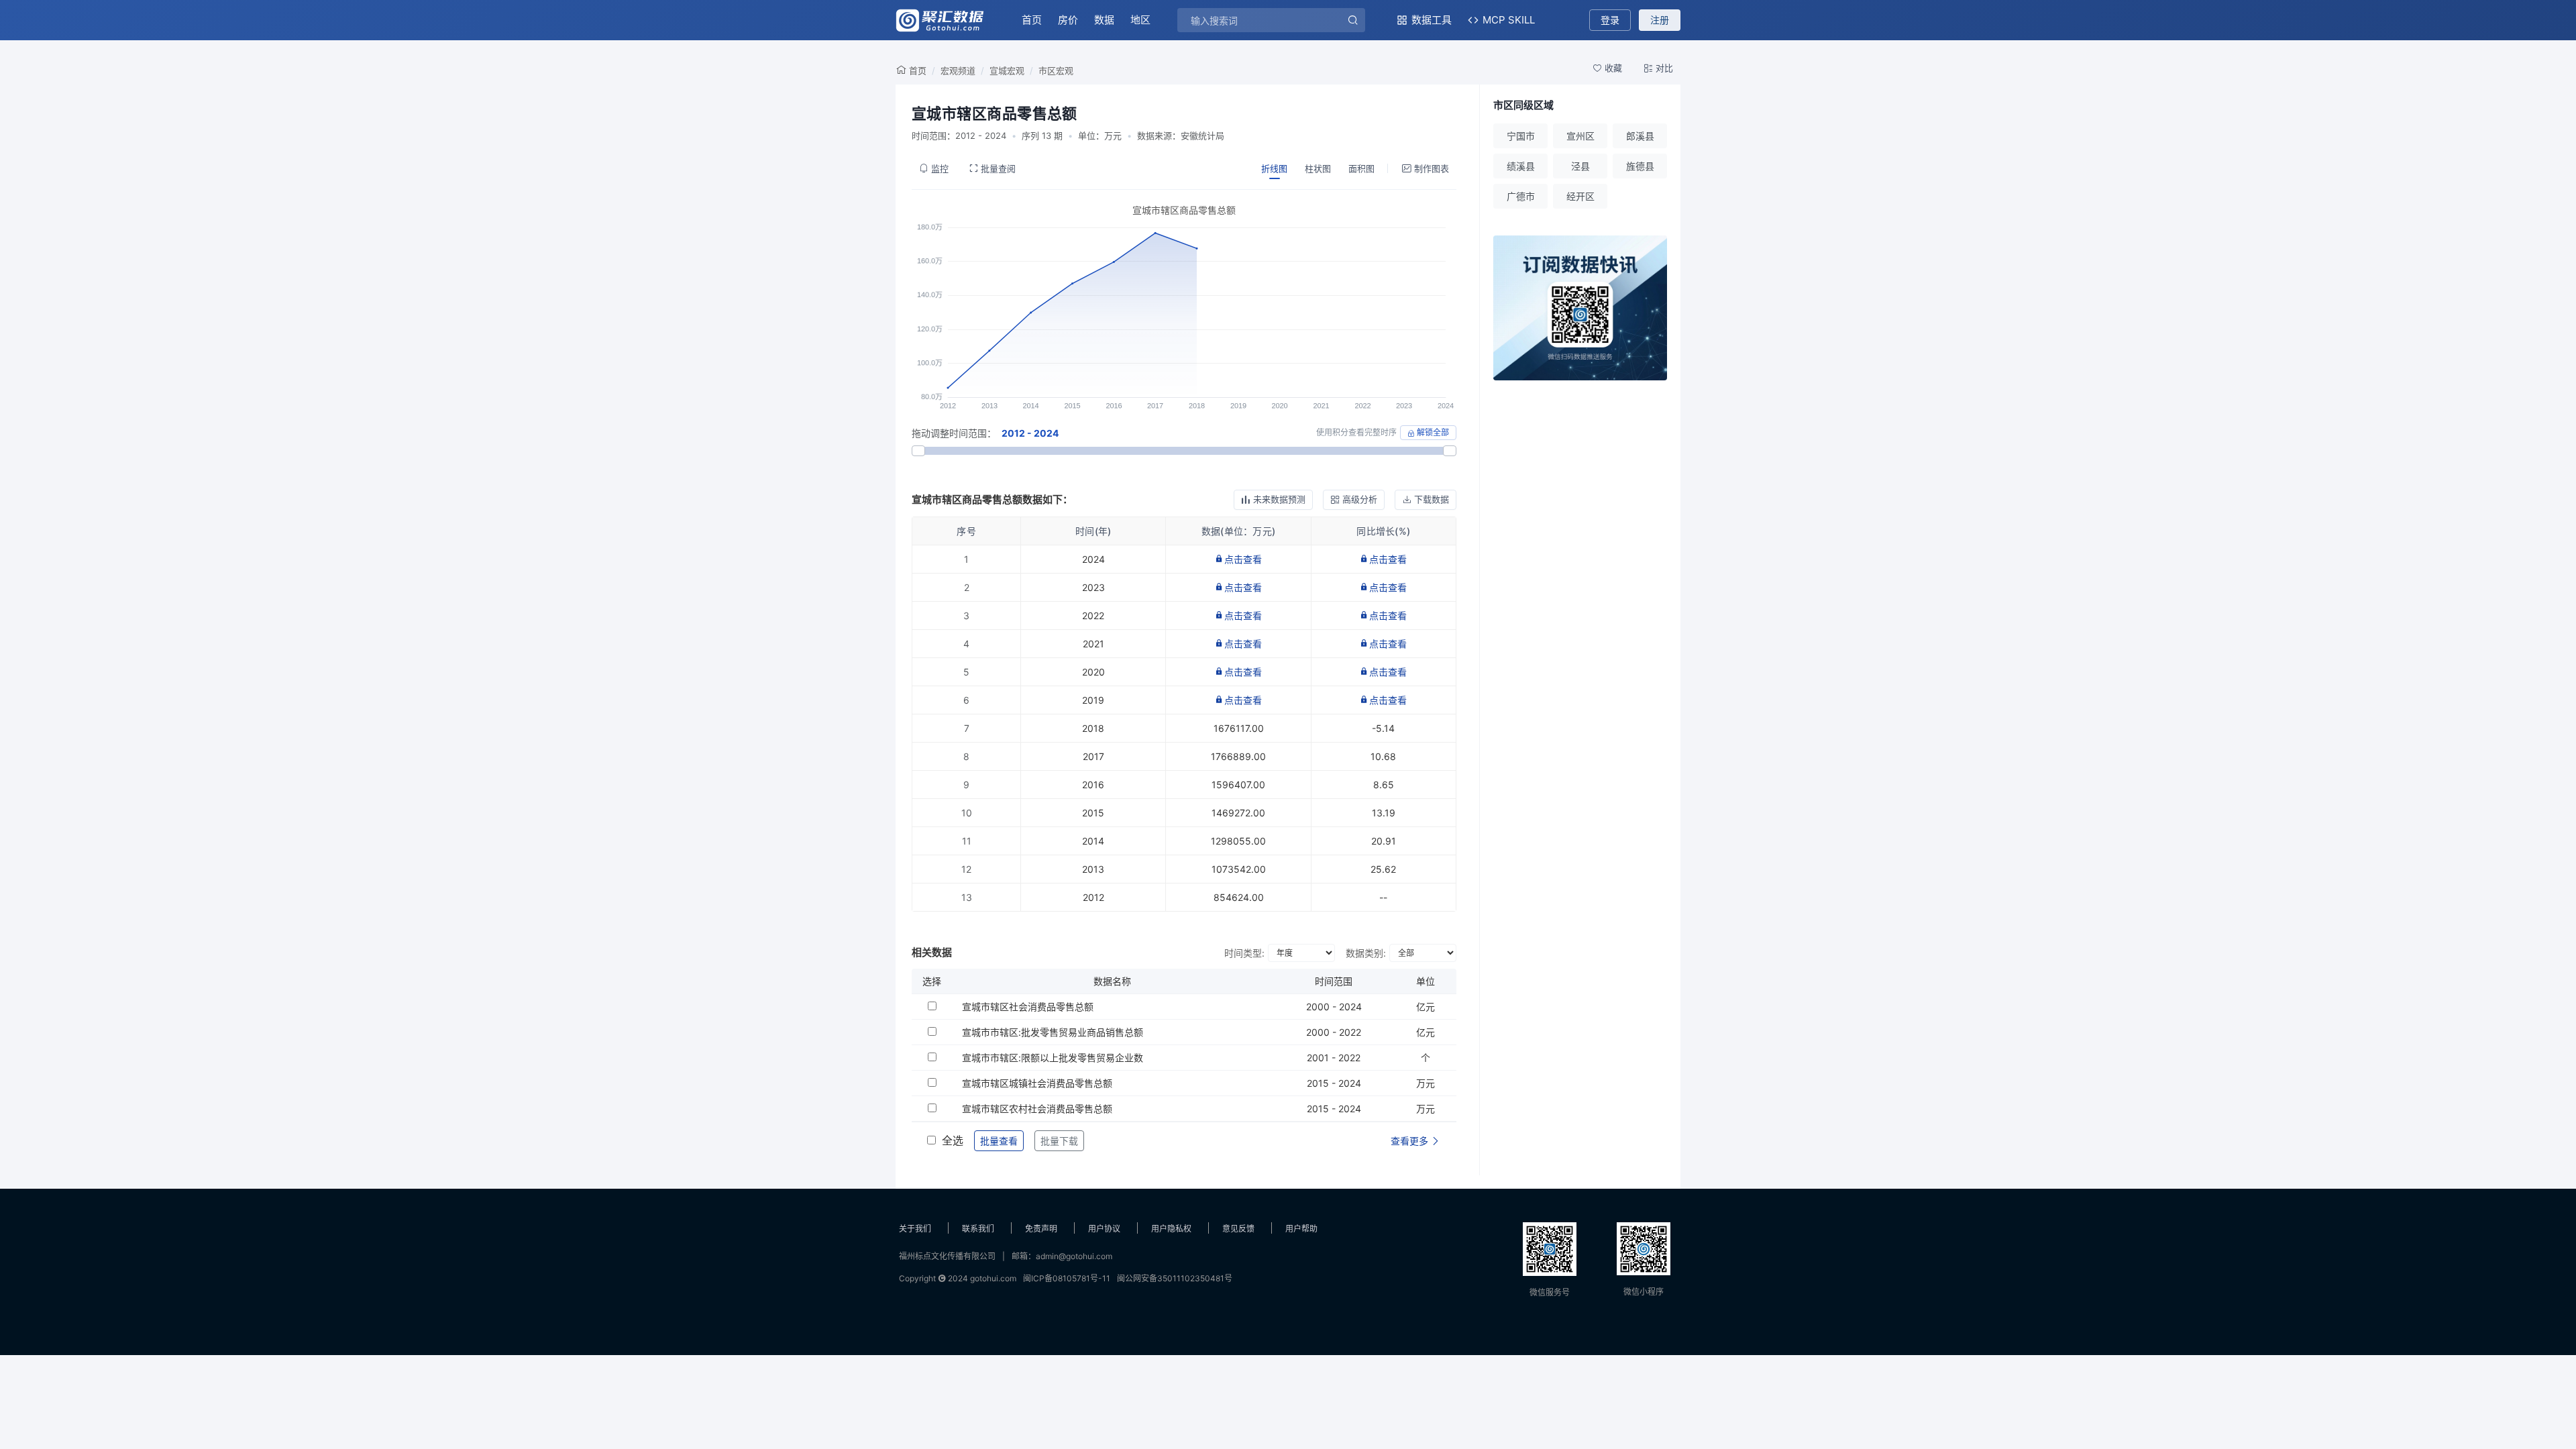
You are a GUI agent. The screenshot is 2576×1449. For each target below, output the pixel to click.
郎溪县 (1640, 136)
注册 (1660, 20)
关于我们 (915, 1229)
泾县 (1580, 166)
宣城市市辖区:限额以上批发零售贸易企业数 (1053, 1058)
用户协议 (1104, 1229)
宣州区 (1580, 136)
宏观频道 (958, 70)
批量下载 (1059, 1141)
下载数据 (1432, 499)
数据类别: (1366, 953)
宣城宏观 (1007, 70)
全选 (953, 1140)
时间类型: (1244, 953)
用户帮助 (1301, 1229)
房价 (1068, 20)
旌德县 (1640, 166)
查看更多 (1411, 1141)
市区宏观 (1056, 70)
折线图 (1274, 168)
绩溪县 (1521, 166)
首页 (1032, 20)
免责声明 (1041, 1229)
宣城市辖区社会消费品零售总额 (1028, 1007)
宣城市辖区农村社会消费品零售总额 (1037, 1109)
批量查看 (999, 1141)
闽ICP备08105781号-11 (1067, 1278)
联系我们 (978, 1229)
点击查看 (1243, 559)
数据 (1104, 20)
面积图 (1361, 168)
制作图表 (1432, 168)
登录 (1610, 20)
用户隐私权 (1171, 1229)
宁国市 (1521, 136)
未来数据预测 (1279, 499)
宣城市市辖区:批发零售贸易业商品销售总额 (1053, 1032)
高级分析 (1360, 499)
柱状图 (1318, 168)
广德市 (1521, 196)
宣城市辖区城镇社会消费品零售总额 (1037, 1083)
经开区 (1580, 196)
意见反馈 (1238, 1229)
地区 (1140, 20)
